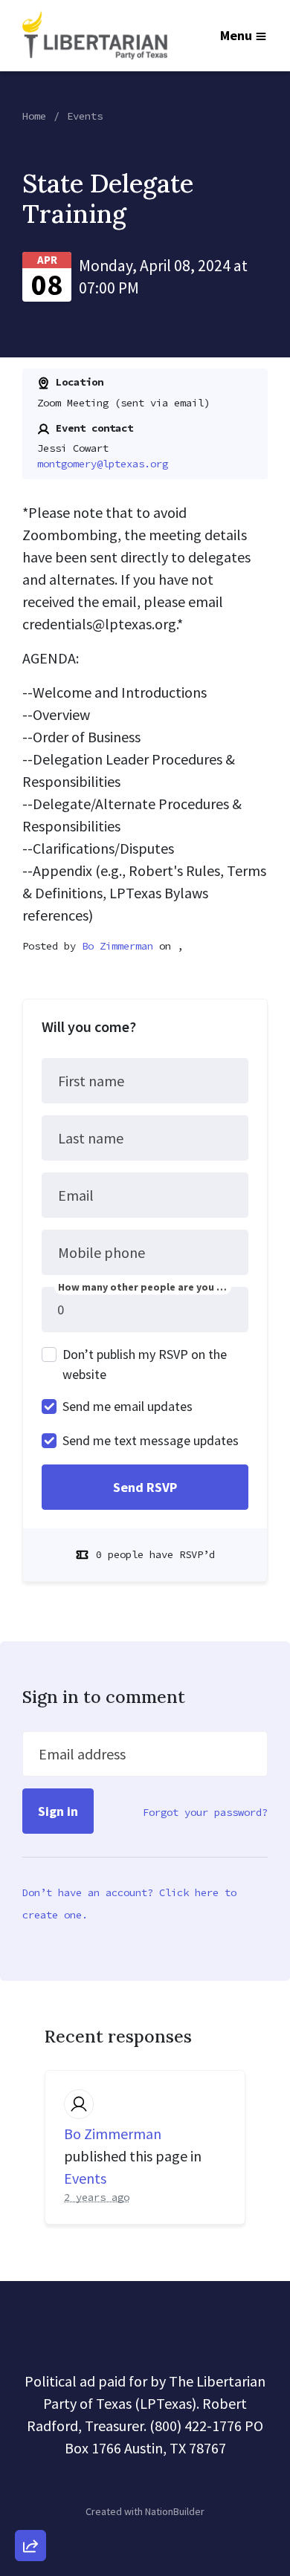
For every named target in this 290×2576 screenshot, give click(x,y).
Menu (236, 35)
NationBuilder (175, 2511)
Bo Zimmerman (117, 946)
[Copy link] (30, 2340)
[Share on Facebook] (30, 2468)
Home (34, 116)
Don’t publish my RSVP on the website (145, 1364)
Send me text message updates (151, 1440)
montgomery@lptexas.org (103, 464)
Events (85, 116)
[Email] (30, 2383)
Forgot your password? (205, 1812)
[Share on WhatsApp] (30, 2510)
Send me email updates (128, 1406)
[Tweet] (30, 2425)
